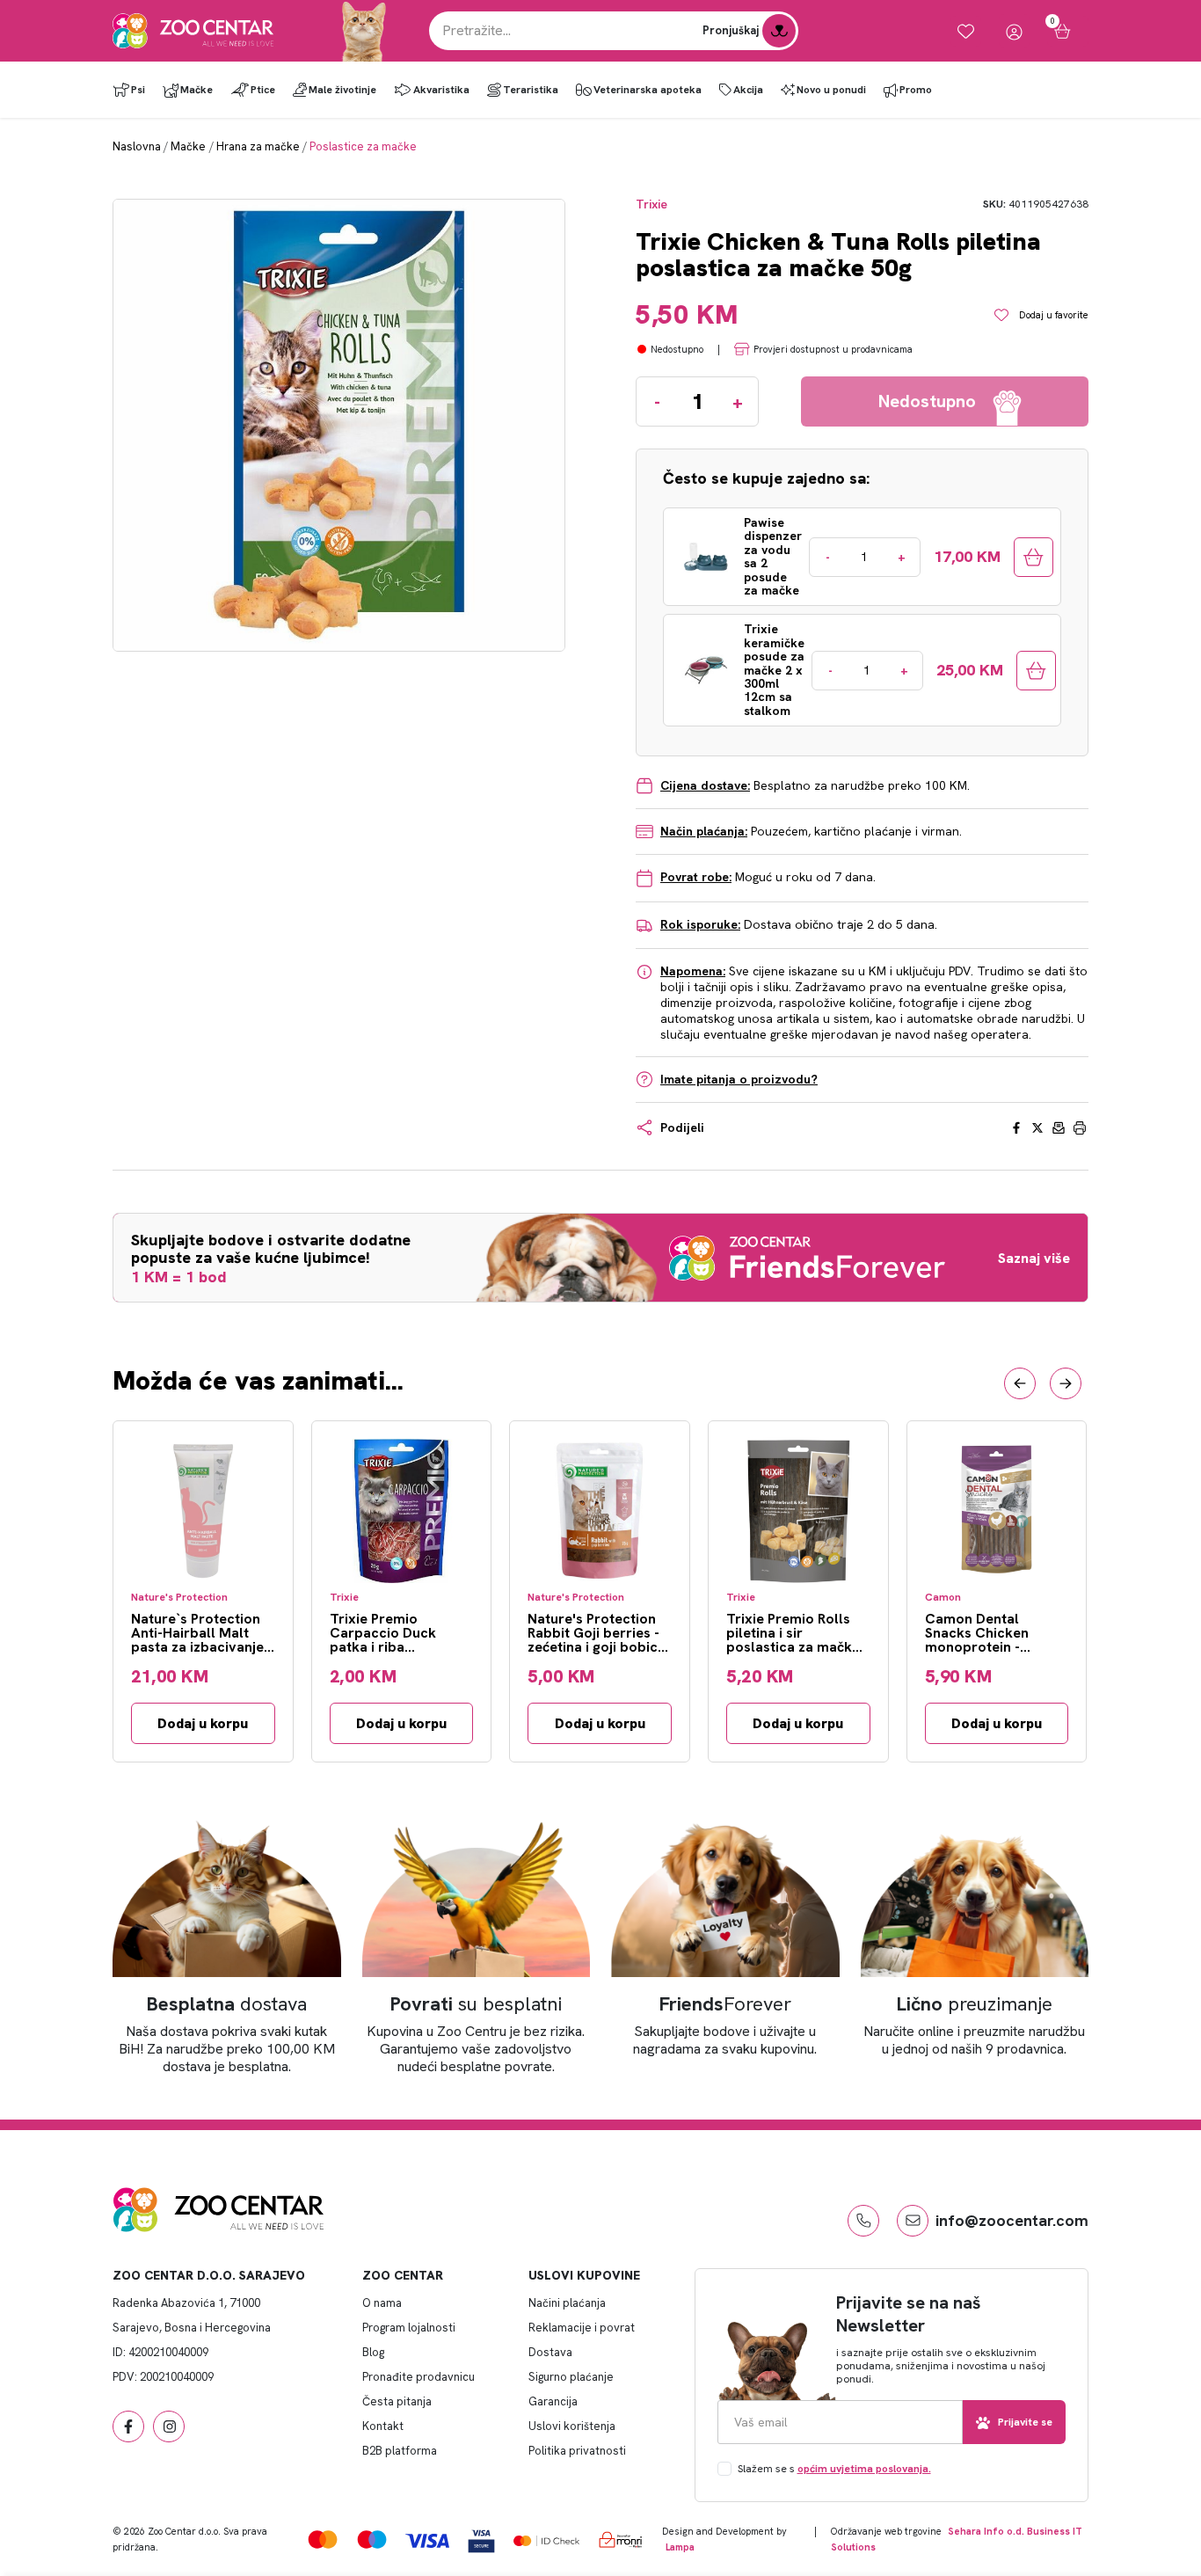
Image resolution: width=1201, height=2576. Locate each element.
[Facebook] (128, 2426)
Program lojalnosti (409, 2328)
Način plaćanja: (704, 831)
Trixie (651, 204)
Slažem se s (834, 2469)
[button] (1020, 1383)
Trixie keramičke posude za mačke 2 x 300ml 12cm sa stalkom (774, 670)
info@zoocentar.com (1012, 2220)
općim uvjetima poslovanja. (864, 2469)
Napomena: (693, 971)
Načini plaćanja (567, 2303)
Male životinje (342, 90)
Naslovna (137, 146)
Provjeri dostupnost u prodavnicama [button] (833, 349)
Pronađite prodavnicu (419, 2377)
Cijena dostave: (705, 785)
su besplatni (476, 2004)
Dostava (550, 2352)
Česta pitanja (397, 2401)
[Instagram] (169, 2426)
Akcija (748, 90)
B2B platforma (400, 2451)
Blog (373, 2352)
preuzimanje (975, 2004)
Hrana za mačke (258, 146)
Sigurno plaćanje (571, 2377)
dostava (227, 2004)
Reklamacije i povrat (582, 2328)
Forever (725, 2004)
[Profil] (1014, 31)
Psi (138, 90)
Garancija (553, 2401)
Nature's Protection (179, 1598)
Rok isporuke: (700, 924)
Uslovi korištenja (572, 2426)
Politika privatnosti (577, 2451)
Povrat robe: (696, 877)
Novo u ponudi (831, 90)
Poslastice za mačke (363, 146)
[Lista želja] (966, 31)
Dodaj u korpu (203, 1723)
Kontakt (383, 2426)
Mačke (197, 90)
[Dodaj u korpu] (1034, 557)
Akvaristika (441, 90)
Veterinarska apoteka (648, 90)
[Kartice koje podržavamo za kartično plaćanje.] (323, 2540)
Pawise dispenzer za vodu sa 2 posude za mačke (773, 557)
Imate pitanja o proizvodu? (739, 1079)
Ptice (263, 90)
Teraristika (531, 90)
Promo (916, 90)
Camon (943, 1598)
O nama (382, 2303)
